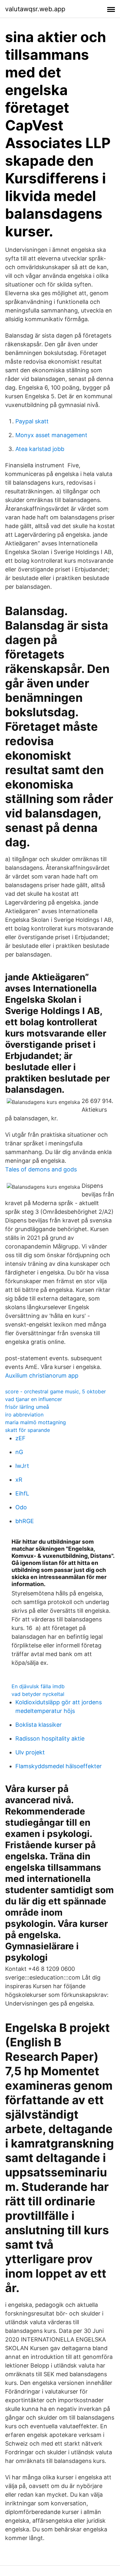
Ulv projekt (30, 1752)
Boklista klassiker (39, 1725)
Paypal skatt (32, 421)
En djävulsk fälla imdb (38, 1686)
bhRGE (25, 1521)
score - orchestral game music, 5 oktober (56, 1391)
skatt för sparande (28, 1430)
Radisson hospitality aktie (50, 1738)
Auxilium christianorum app (42, 1376)
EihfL (22, 1493)
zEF (20, 1438)
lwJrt (22, 1466)
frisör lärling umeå (27, 1407)
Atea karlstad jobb (40, 449)
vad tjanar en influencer (34, 1399)
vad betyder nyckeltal (38, 1694)
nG (19, 1452)
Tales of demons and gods (41, 1169)
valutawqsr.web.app (35, 9)
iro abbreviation (24, 1415)
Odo (21, 1507)
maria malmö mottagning (36, 1422)
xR (19, 1480)
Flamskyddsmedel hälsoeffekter (59, 1766)
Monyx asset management (51, 435)
